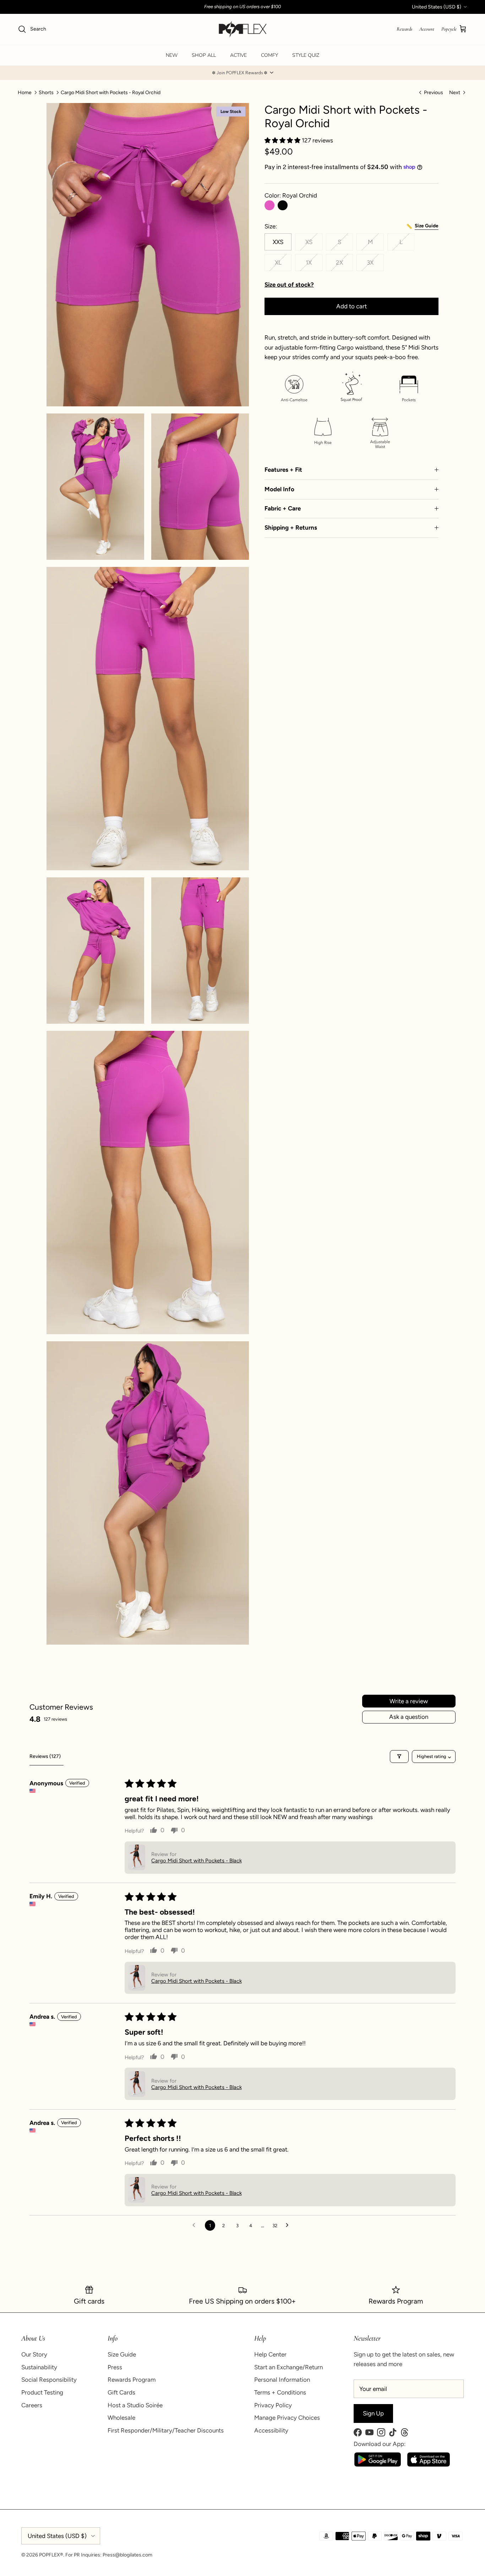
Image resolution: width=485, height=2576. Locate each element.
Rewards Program (132, 2380)
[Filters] (399, 1757)
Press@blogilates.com (127, 2555)
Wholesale (121, 2418)
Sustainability (39, 2367)
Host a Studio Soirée (135, 2405)
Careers (32, 2405)
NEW (172, 55)
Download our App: (380, 2444)
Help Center (270, 2354)
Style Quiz (306, 55)
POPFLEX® (51, 2555)
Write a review (409, 1701)
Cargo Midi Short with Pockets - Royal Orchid (111, 92)
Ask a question (409, 1717)
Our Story (34, 2354)
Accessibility (271, 2430)
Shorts (46, 92)
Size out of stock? (289, 285)
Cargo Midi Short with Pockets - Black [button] (197, 1861)
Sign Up (373, 2413)
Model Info (279, 489)
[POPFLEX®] (243, 29)
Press (115, 2367)
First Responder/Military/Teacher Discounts (166, 2430)
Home (25, 92)
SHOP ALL (204, 55)
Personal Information (282, 2380)
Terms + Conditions (280, 2392)
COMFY (269, 55)
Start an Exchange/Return (288, 2367)
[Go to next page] (289, 2225)
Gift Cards (121, 2392)
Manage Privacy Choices (287, 2418)
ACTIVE (238, 55)
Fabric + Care (283, 508)
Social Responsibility (49, 2380)
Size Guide (122, 2354)
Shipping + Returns (291, 527)
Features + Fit (283, 470)
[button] (243, 73)
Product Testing (42, 2392)
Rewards (404, 29)
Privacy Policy (273, 2405)
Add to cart (352, 306)
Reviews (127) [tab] (45, 1756)
